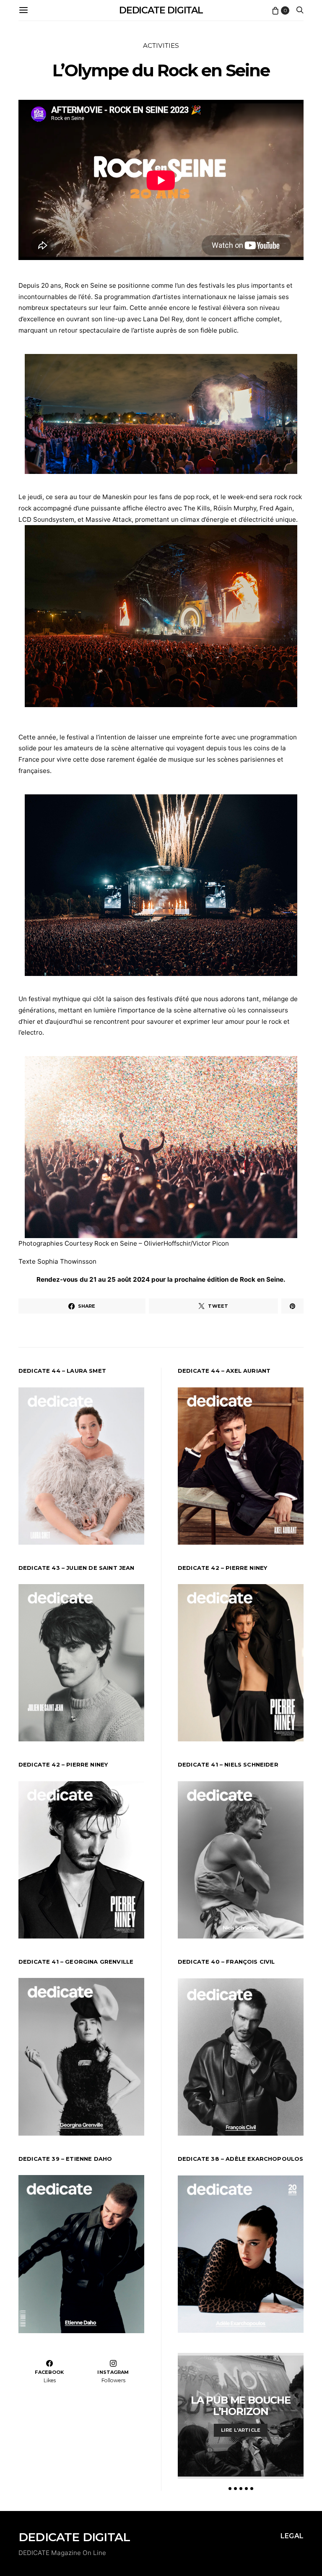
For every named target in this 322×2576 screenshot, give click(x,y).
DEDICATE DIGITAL (161, 10)
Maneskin (117, 497)
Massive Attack (109, 519)
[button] (230, 2489)
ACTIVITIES (161, 46)
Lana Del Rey (163, 319)
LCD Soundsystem (46, 519)
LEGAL (292, 2536)
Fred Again (276, 508)
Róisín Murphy (235, 508)
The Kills (197, 508)
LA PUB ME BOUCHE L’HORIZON (241, 2406)
